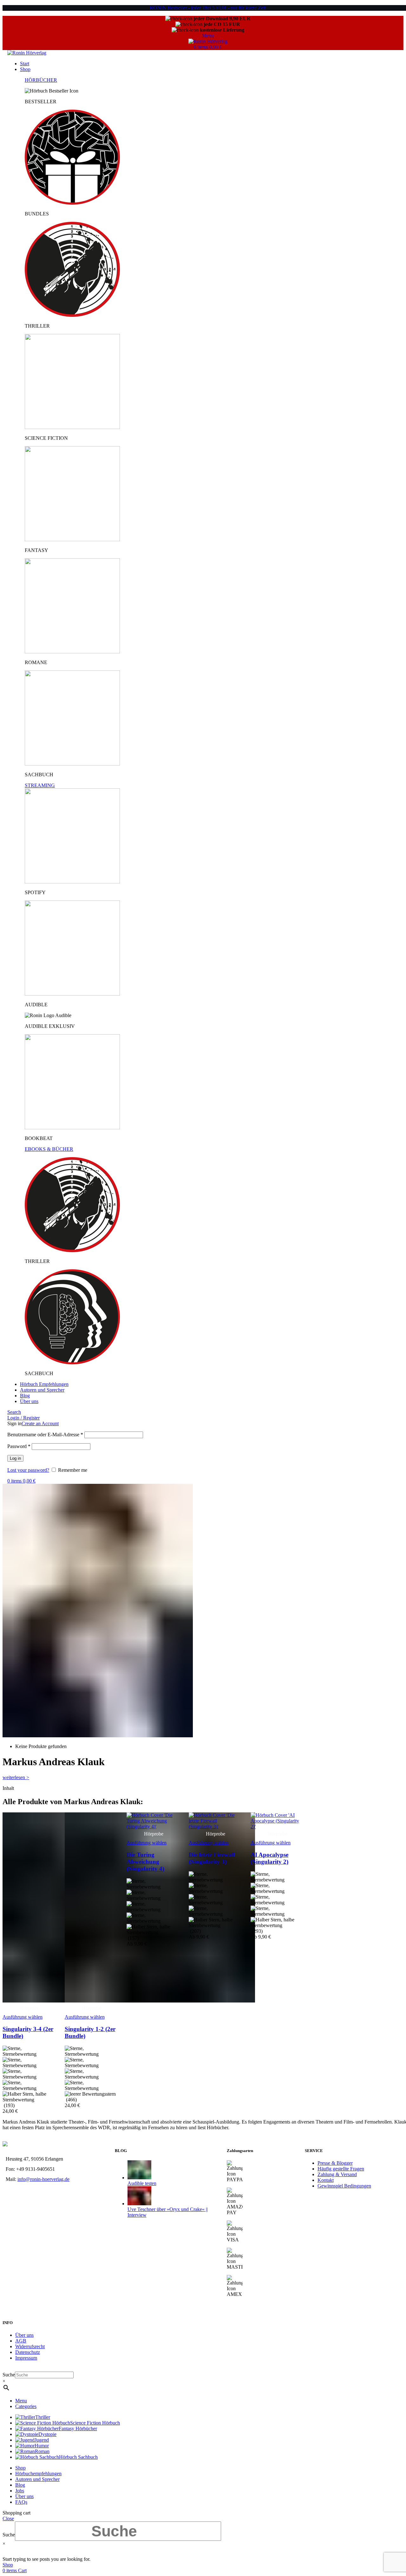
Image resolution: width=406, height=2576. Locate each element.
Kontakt (326, 2180)
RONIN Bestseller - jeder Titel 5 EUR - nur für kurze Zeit (208, 8)
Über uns (24, 2335)
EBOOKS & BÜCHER (49, 1149)
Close (8, 2518)
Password (19, 1446)
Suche (9, 2375)
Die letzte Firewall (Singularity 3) (212, 1858)
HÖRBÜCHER (41, 80)
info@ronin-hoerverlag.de (43, 2179)
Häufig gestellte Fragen (341, 2169)
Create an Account (40, 1423)
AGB (21, 2341)
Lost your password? (28, 1470)
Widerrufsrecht (30, 2346)
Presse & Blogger (335, 2163)
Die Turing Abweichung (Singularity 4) (145, 1862)
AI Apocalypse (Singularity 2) (269, 1858)
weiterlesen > (16, 1777)
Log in (15, 1458)
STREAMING (40, 785)
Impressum (26, 2358)
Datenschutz (28, 2352)
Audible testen (142, 2183)
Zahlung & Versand (337, 2174)
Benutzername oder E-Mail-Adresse (45, 1435)
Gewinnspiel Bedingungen (344, 2186)
